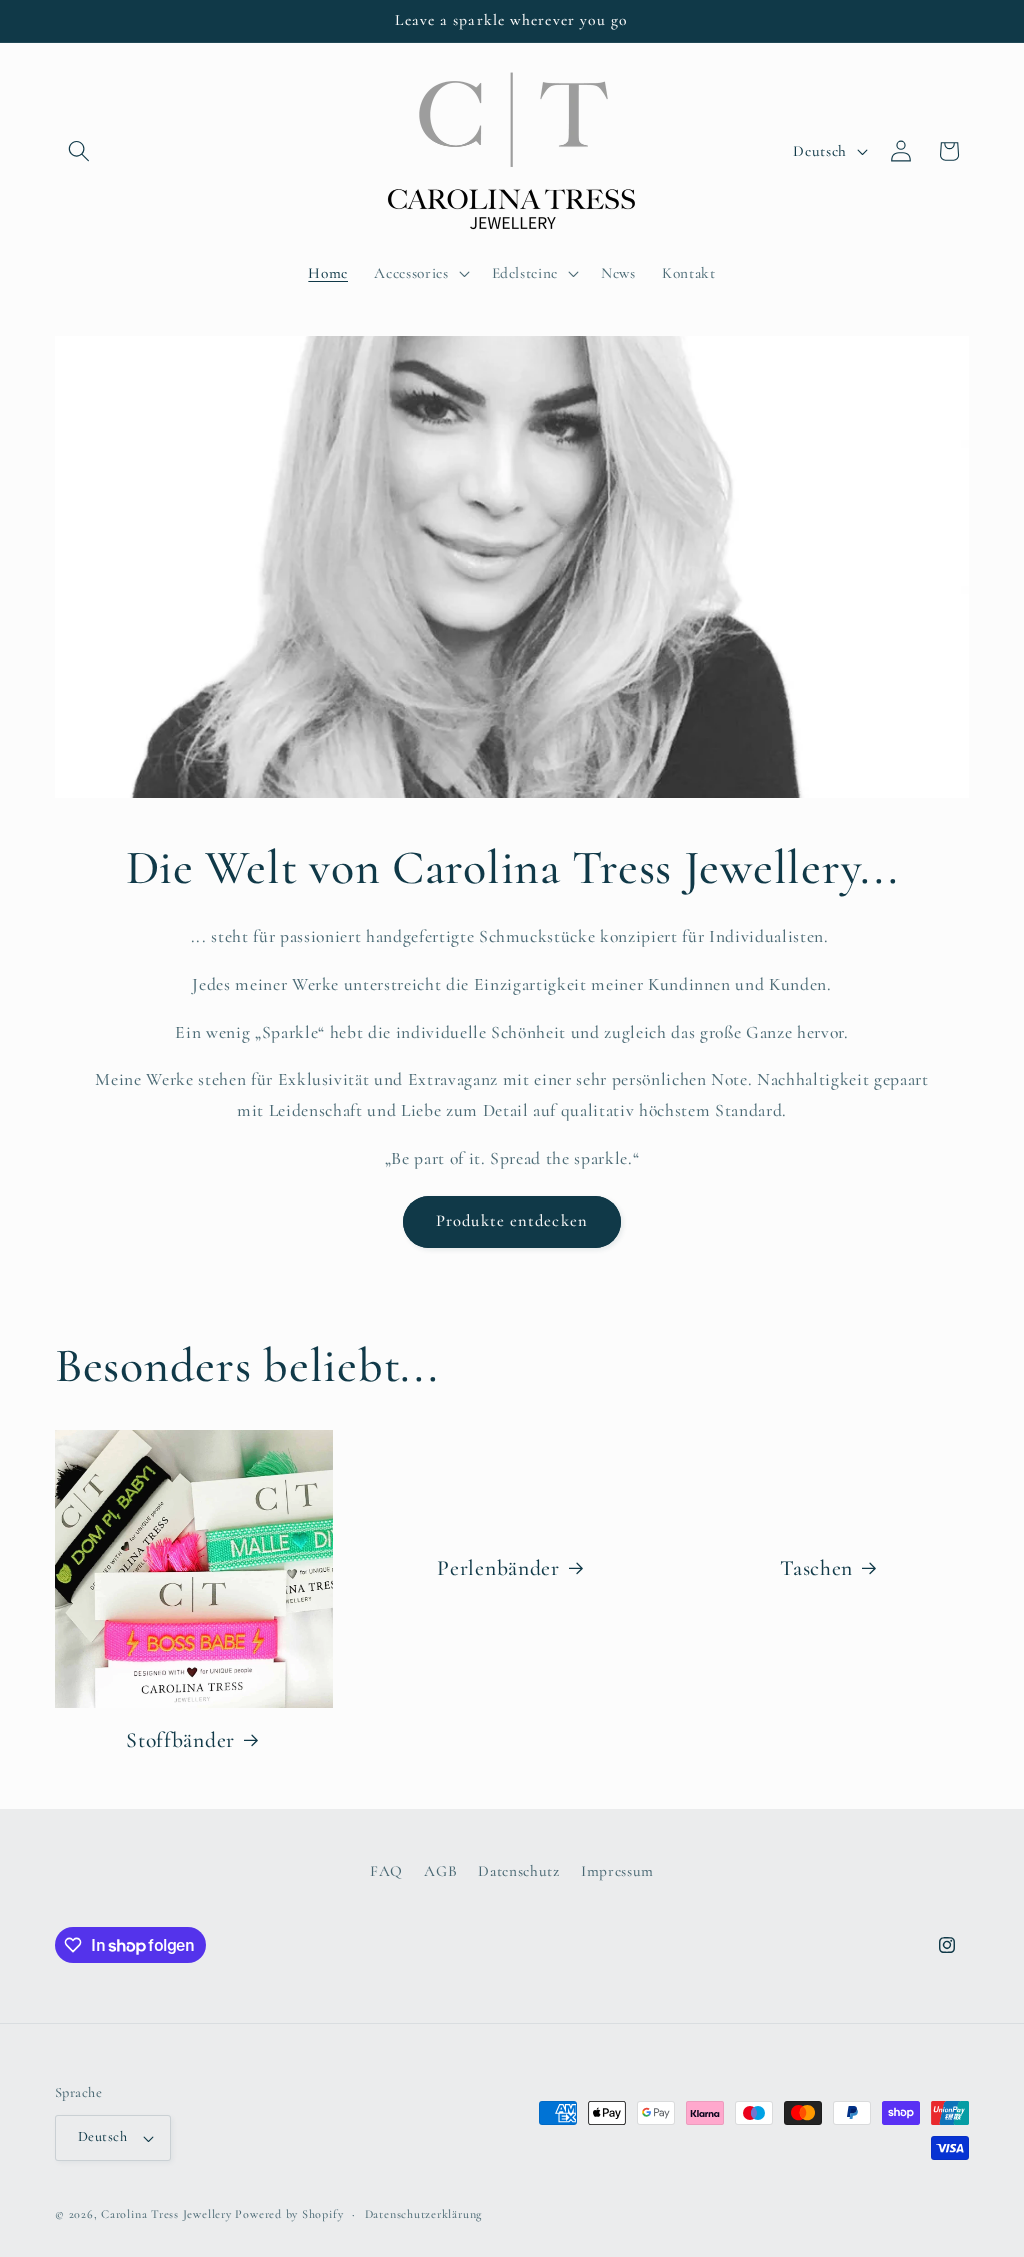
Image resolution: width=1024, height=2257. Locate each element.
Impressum (617, 1871)
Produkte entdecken (512, 1221)
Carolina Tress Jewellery (166, 2214)
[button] (79, 151)
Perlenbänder (498, 1568)
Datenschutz (518, 1871)
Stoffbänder (180, 1740)
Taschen (816, 1568)
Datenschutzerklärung (423, 2214)
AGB (440, 1871)
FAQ (386, 1871)
